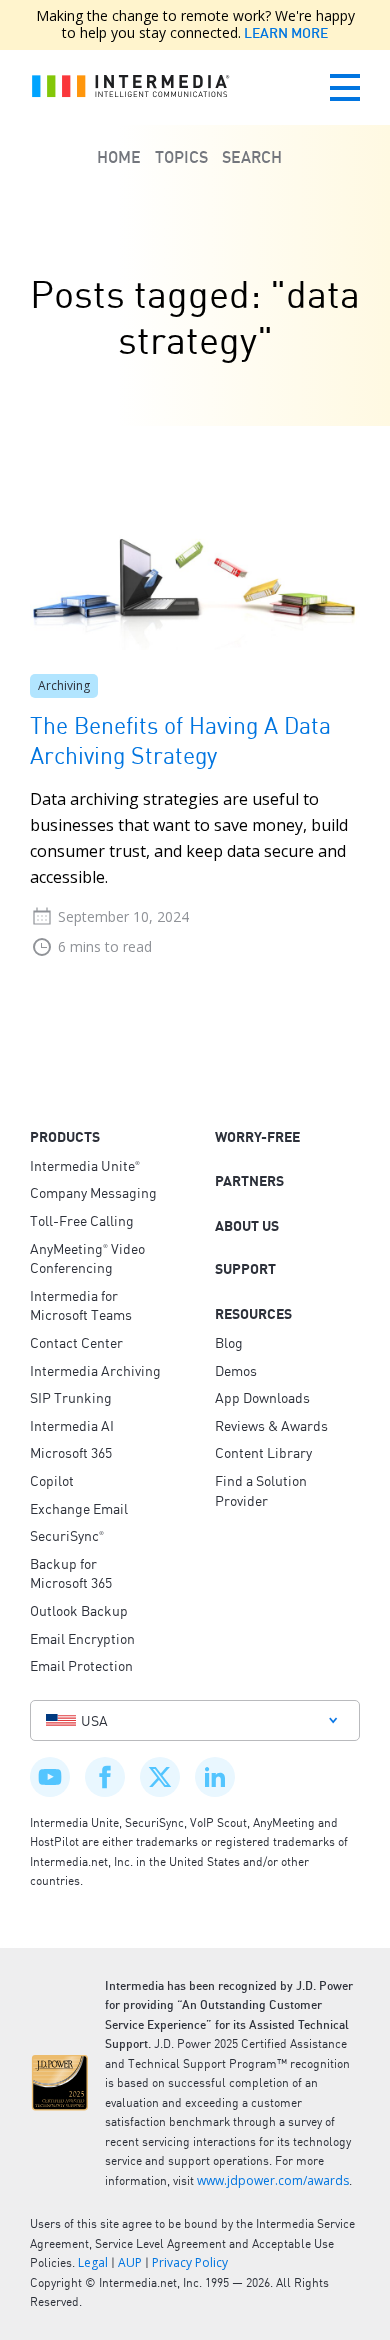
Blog (229, 1342)
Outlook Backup (79, 1610)
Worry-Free (257, 1137)
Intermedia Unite (85, 1165)
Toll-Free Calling (82, 1220)
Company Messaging (93, 1192)
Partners (249, 1181)
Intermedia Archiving (95, 1370)
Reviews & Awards (271, 1425)
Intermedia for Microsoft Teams (81, 1305)
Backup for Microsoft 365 (71, 1573)
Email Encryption (82, 1638)
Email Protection (81, 1665)
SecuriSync (67, 1535)
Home (119, 157)
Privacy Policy (190, 2262)
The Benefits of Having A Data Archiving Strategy (180, 739)
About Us (247, 1226)
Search (252, 157)
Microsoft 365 (71, 1452)
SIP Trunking (71, 1397)
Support (245, 1269)
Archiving (64, 685)
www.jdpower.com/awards (273, 2180)
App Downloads (262, 1397)
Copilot (52, 1480)
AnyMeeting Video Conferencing (87, 1258)
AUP (130, 2262)
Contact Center (76, 1342)
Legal (93, 2262)
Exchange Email (79, 1508)
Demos (236, 1370)
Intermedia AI (72, 1425)
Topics (181, 157)
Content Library (263, 1452)
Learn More (284, 33)
